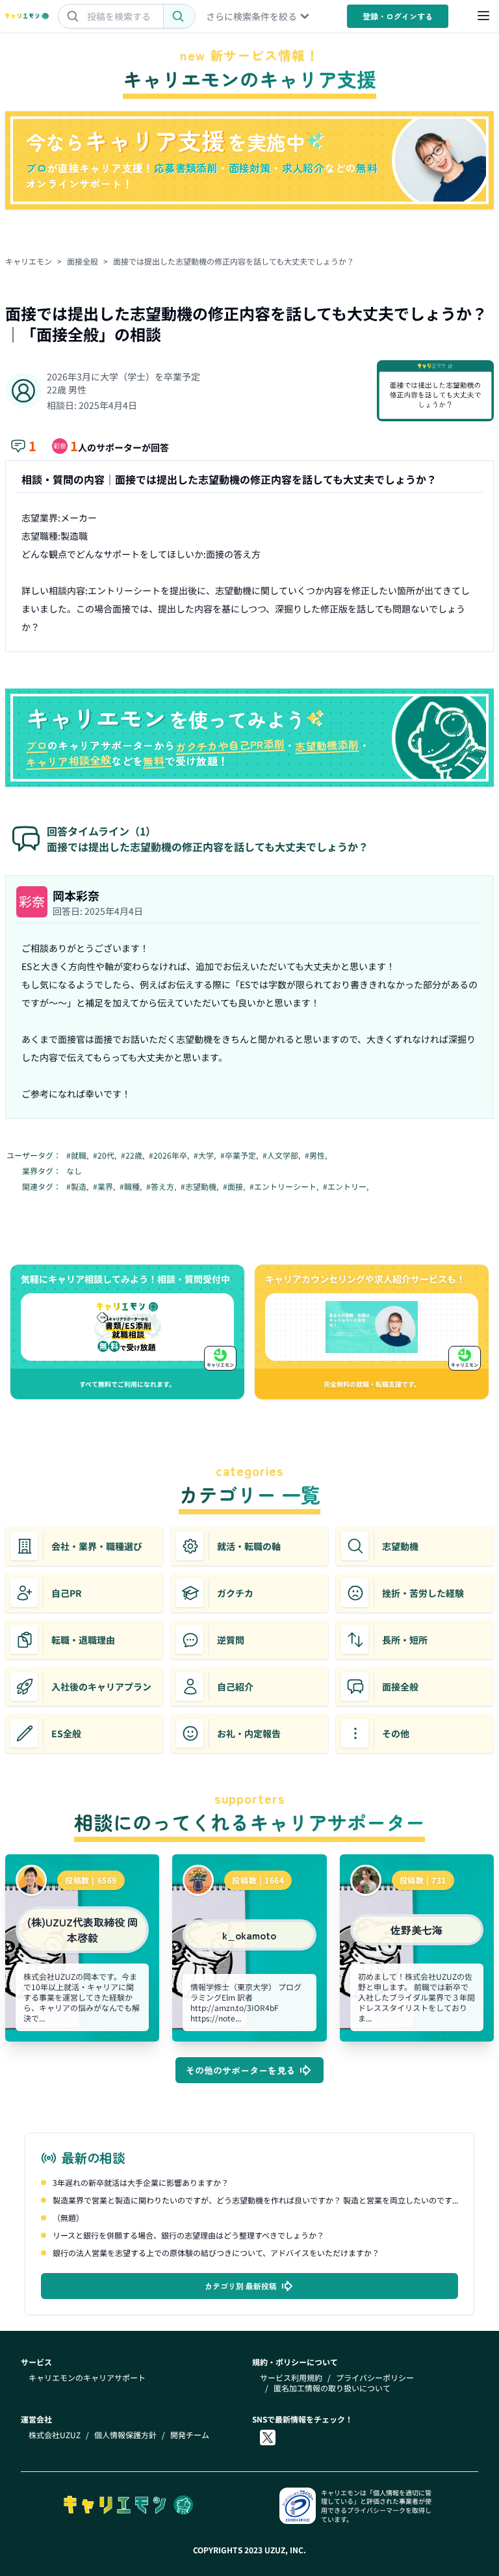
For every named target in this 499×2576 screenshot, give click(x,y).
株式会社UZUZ (55, 2435)
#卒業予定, (240, 1155)
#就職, (78, 1155)
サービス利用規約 (291, 2378)
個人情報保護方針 (125, 2435)
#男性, (317, 1155)
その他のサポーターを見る (240, 2070)
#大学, (206, 1155)
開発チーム (190, 2435)
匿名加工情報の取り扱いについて (332, 2388)
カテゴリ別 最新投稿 (241, 2286)
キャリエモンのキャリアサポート (87, 2378)
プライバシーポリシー (375, 2378)
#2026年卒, (170, 1155)
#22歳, (134, 1155)
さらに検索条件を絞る (251, 16)
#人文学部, (282, 1155)
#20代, (106, 1155)
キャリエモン (29, 261)
